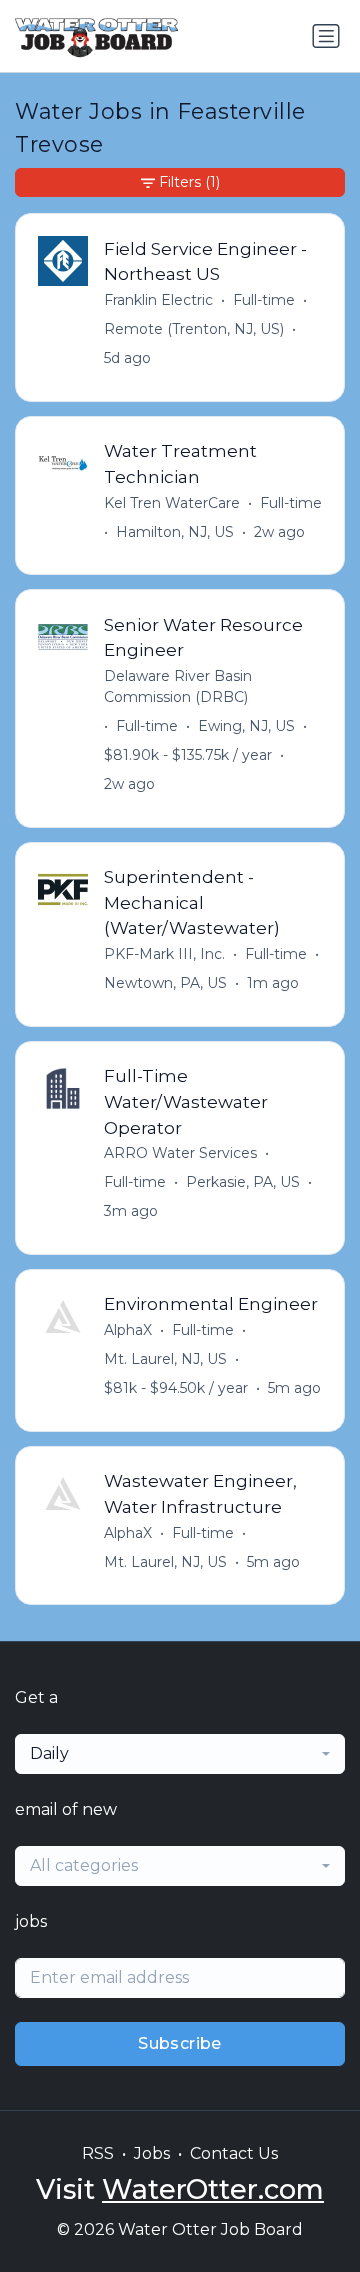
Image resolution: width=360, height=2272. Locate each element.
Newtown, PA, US (165, 983)
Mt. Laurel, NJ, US (165, 1359)
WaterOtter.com (213, 2189)
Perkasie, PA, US (243, 1182)
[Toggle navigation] (326, 36)
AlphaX (128, 1330)
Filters (189, 182)
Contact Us (234, 2153)
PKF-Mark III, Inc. (164, 954)
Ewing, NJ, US (246, 726)
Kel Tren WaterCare (172, 503)
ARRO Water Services (180, 1153)
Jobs (152, 2153)
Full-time (264, 300)
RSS (98, 2153)
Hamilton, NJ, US (175, 532)
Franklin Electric (158, 300)
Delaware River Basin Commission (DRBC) (178, 686)
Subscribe (180, 2043)
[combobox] (180, 1754)
